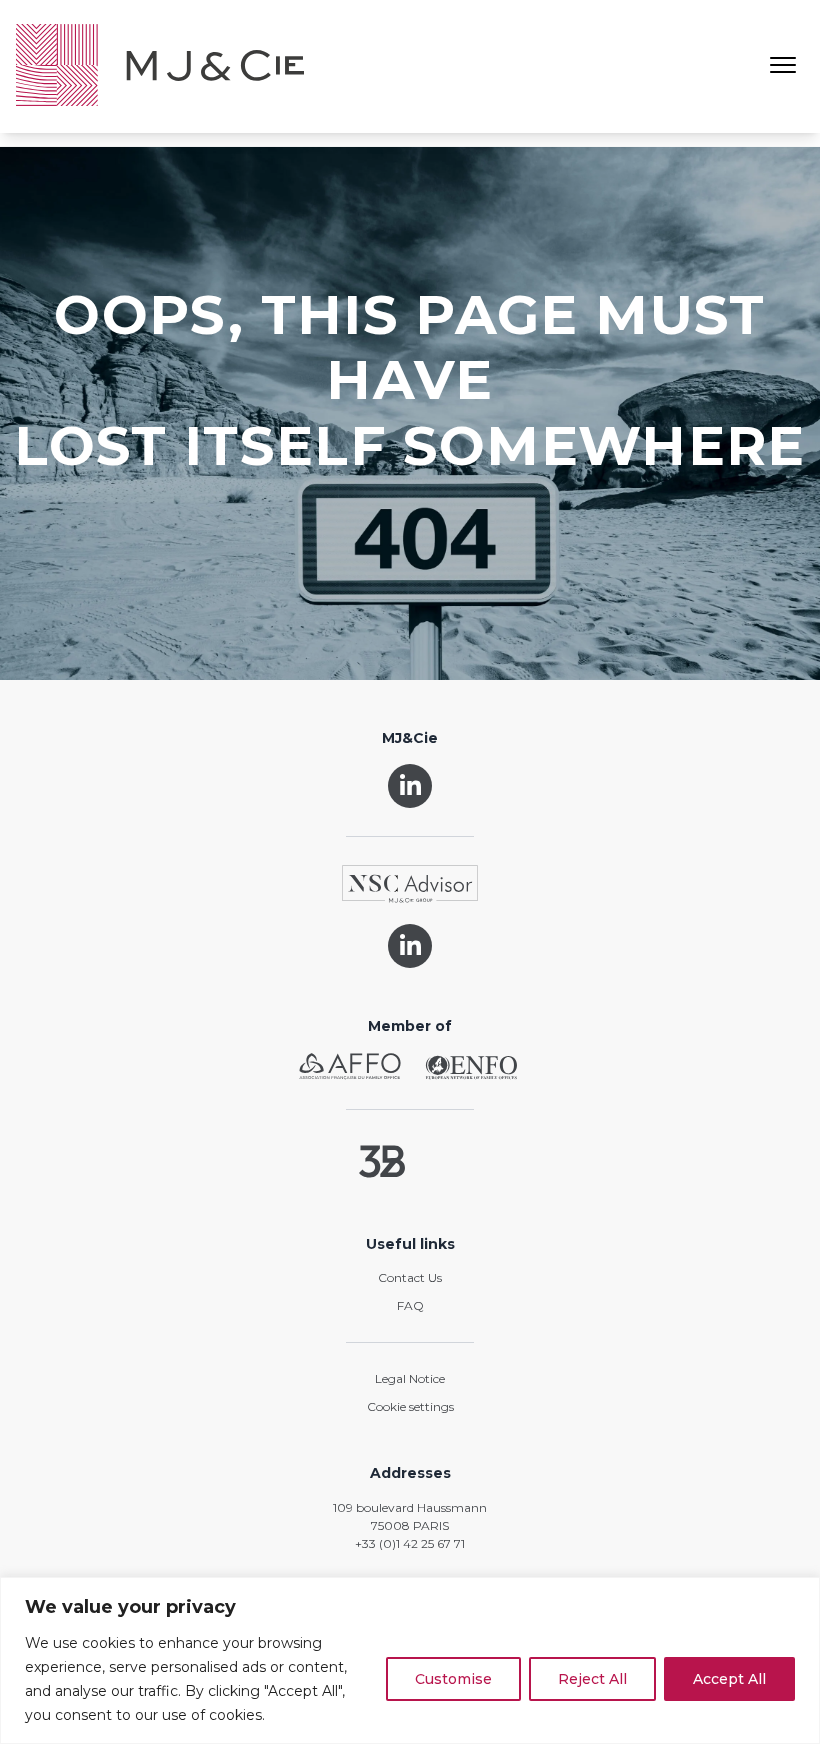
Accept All (729, 1679)
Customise (453, 1679)
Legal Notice (410, 1378)
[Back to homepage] (160, 66)
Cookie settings (410, 1406)
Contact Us (410, 1277)
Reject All (592, 1679)
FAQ (410, 1305)
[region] (410, 1660)
